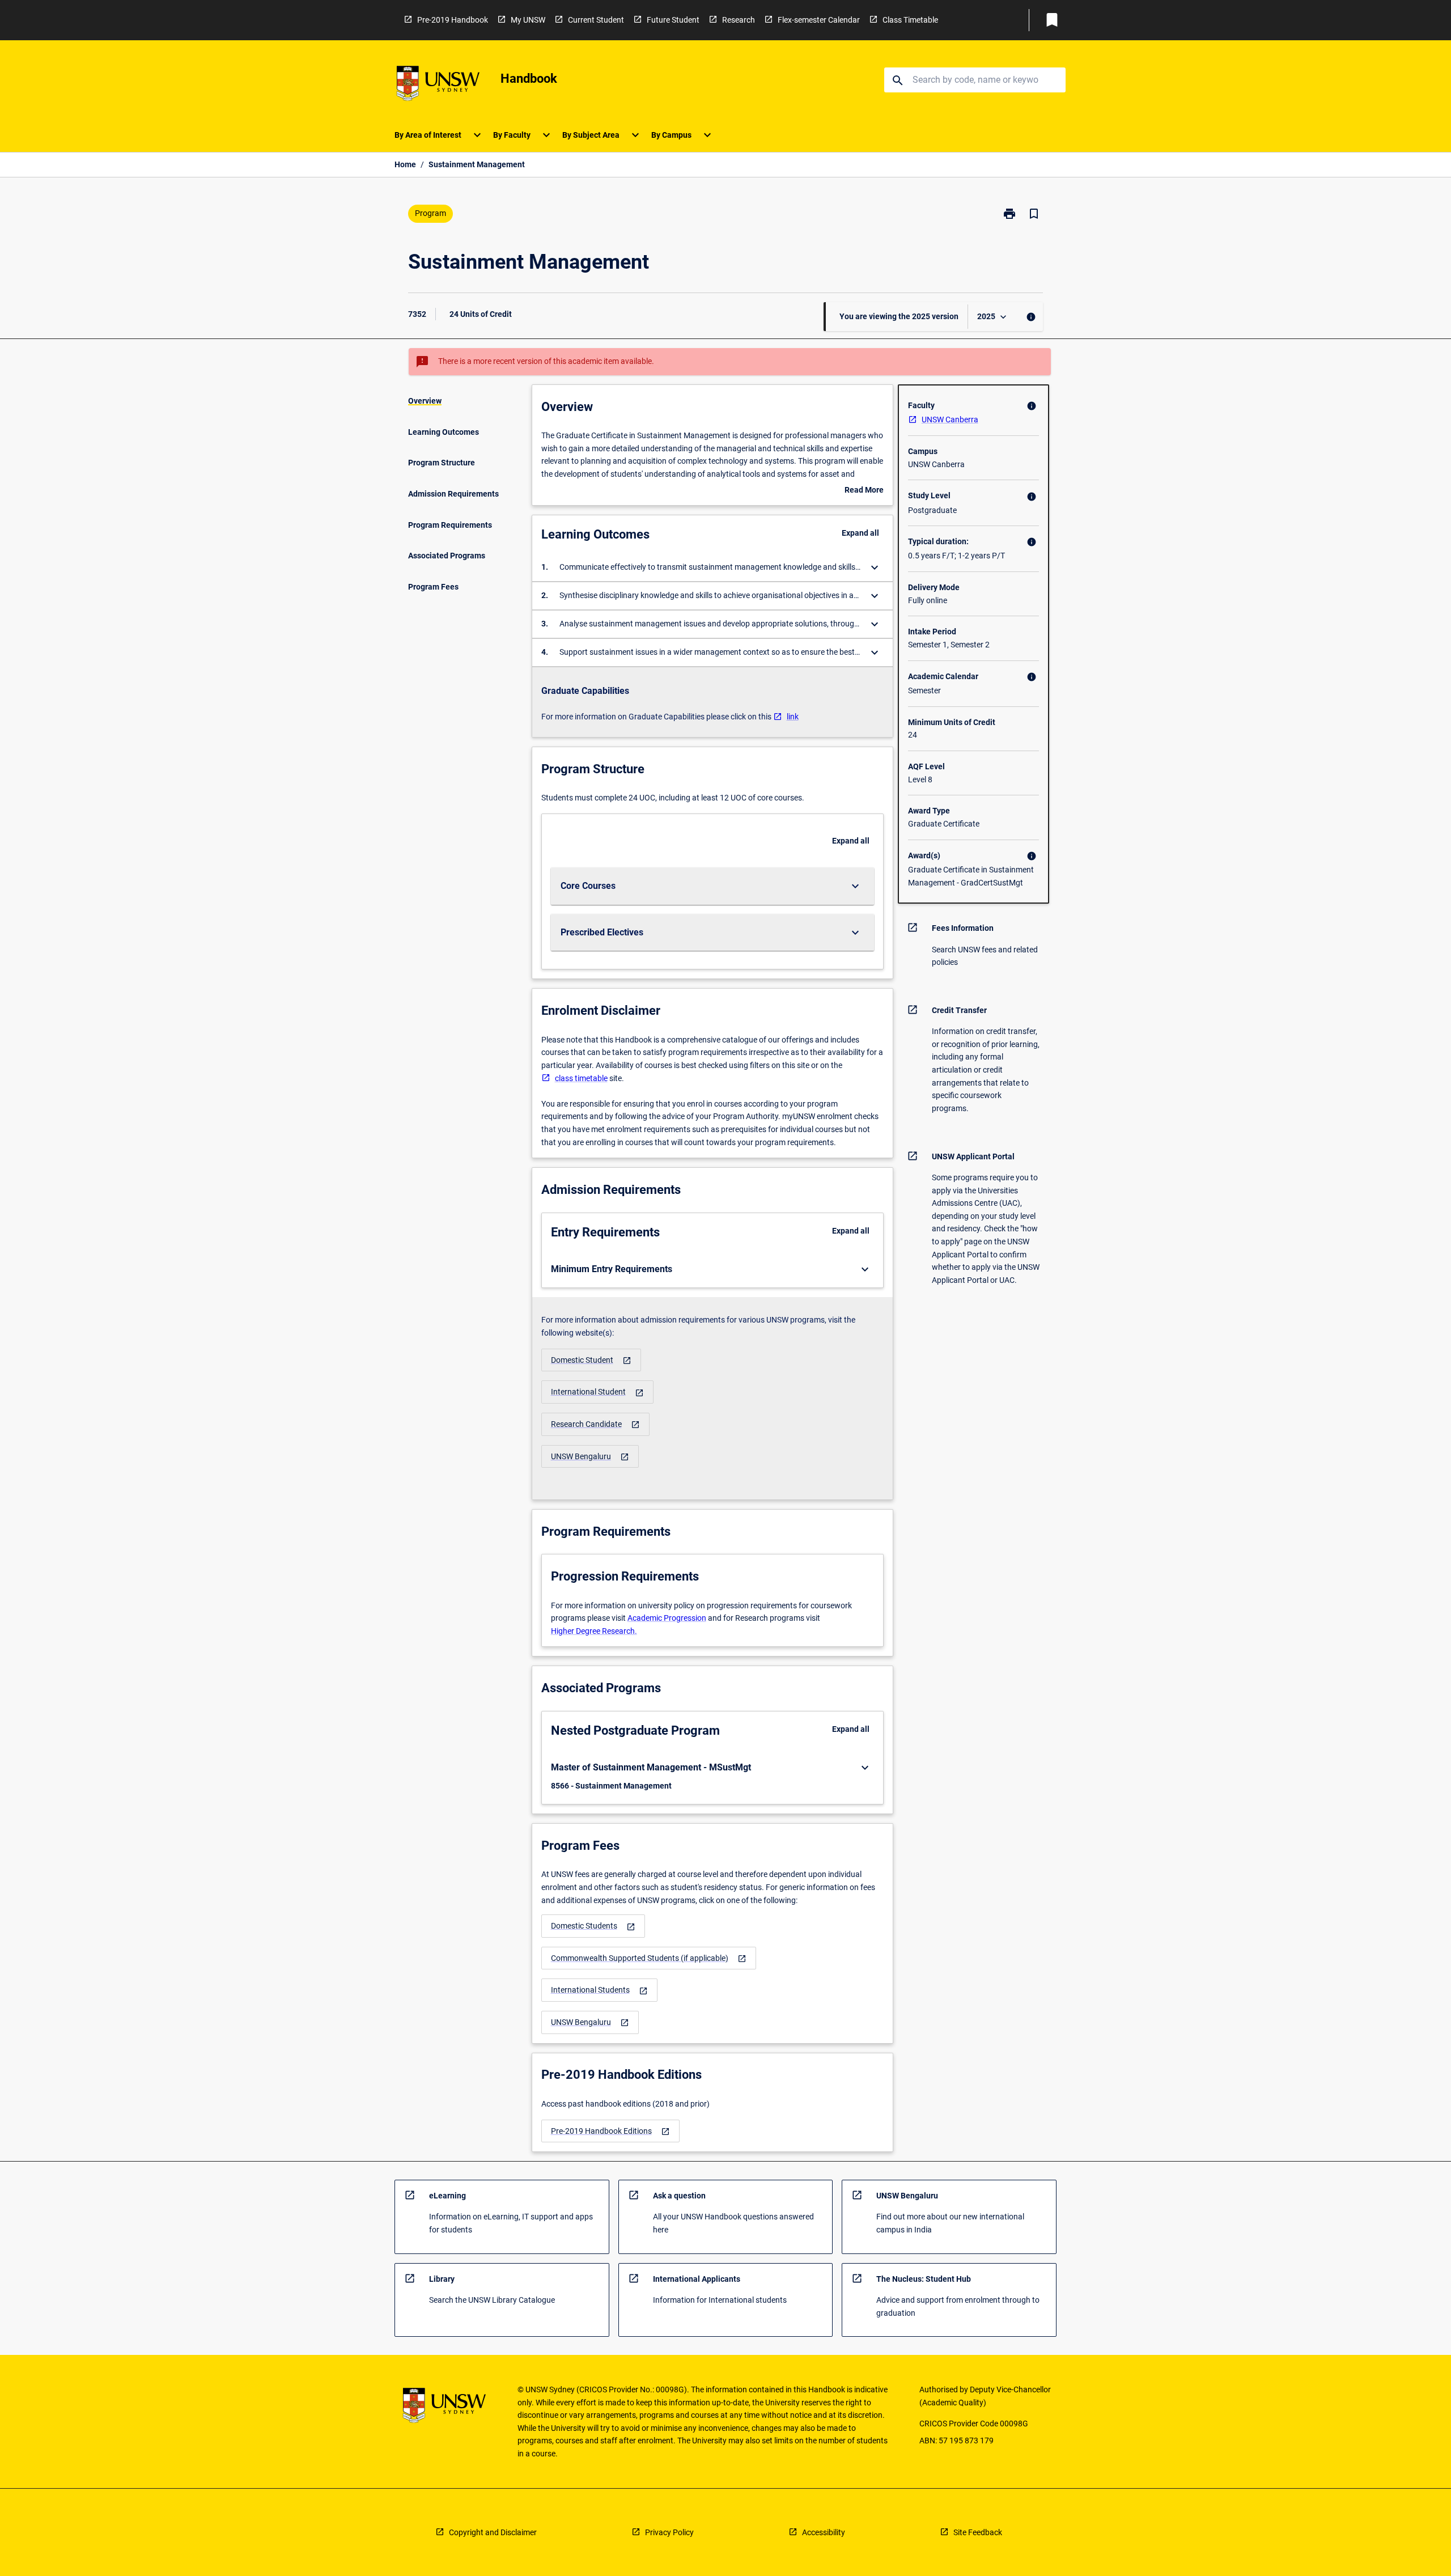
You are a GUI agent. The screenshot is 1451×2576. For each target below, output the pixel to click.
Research (739, 20)
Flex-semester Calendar (819, 20)
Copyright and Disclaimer (493, 2532)
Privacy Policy (669, 2532)
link (793, 717)
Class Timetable (910, 20)
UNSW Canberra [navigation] (950, 420)
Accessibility (824, 2532)
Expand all (860, 533)
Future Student (673, 20)
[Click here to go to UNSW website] (438, 85)
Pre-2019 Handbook (453, 20)
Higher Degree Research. (594, 1631)
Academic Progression (667, 1618)
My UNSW (528, 20)
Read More (864, 491)
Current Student (596, 20)
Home (405, 164)
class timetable (581, 1078)
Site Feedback (978, 2532)
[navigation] (591, 1360)
